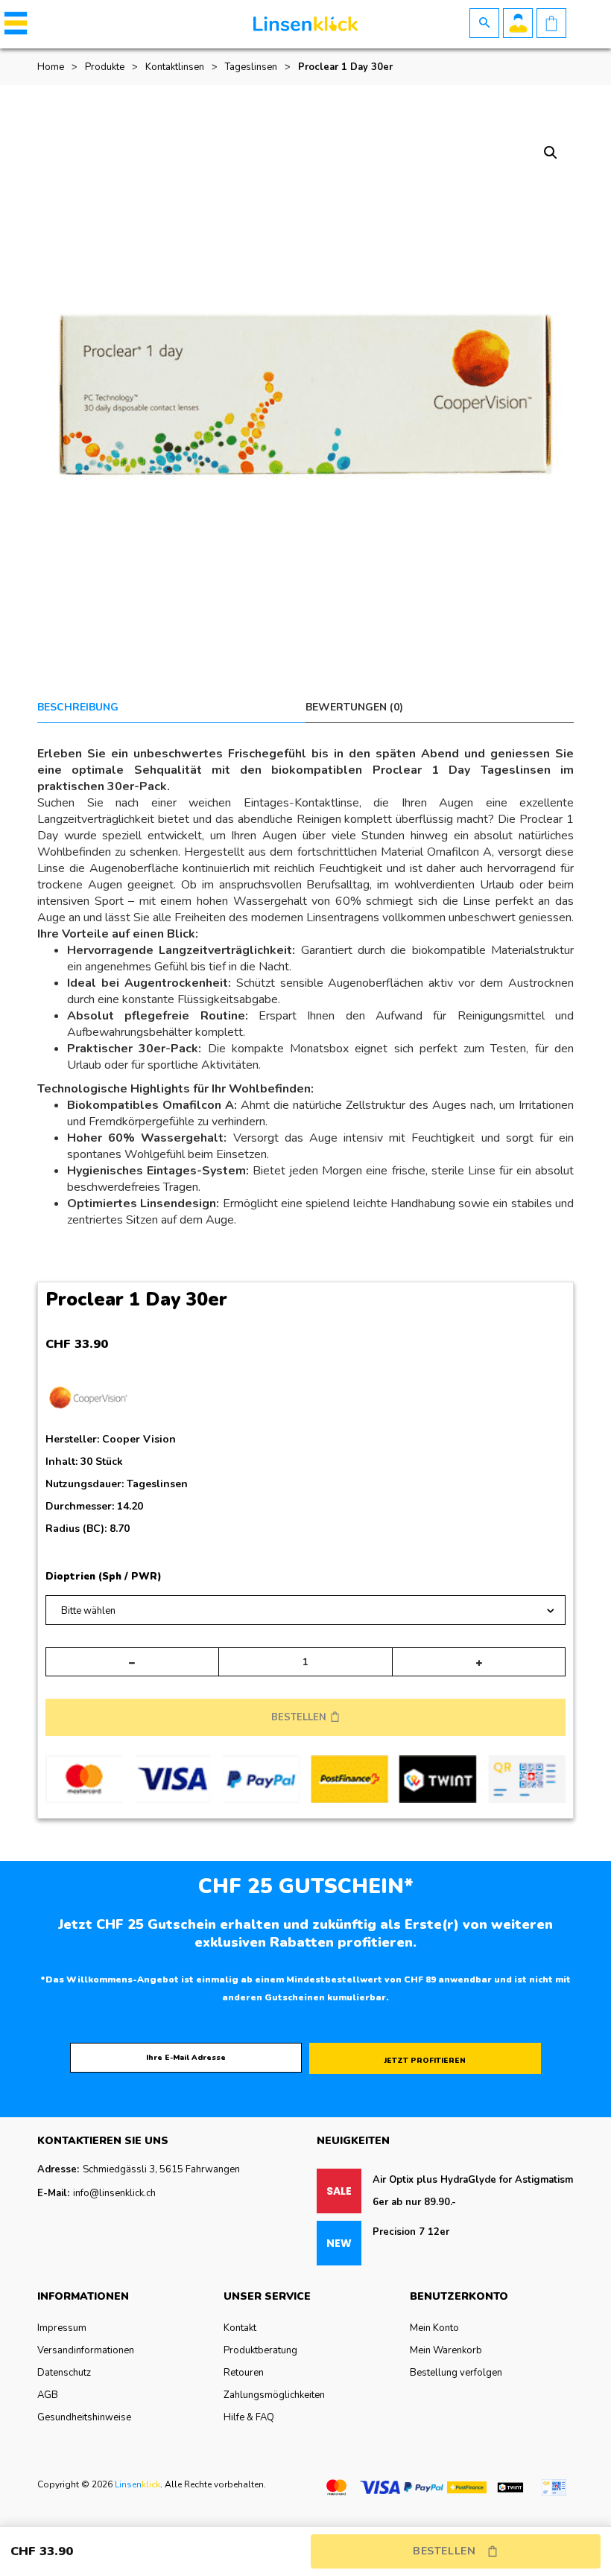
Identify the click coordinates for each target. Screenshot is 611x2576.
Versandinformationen (86, 2350)
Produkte (105, 67)
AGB (48, 2395)
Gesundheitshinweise (84, 2417)
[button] (13, 23)
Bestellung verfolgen (456, 2373)
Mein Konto (434, 2328)
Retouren (244, 2373)
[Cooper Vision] (88, 1401)
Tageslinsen (251, 67)
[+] (479, 1662)
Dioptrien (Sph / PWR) (104, 1577)
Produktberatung (260, 2350)
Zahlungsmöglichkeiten (274, 2395)
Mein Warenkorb (446, 2350)
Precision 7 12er (411, 2232)
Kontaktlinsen (175, 67)
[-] (132, 1662)
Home (51, 67)
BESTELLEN (299, 1717)
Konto (518, 23)
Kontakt (240, 2328)
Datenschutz (64, 2373)
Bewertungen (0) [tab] (354, 707)
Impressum (62, 2328)
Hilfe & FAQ (249, 2417)
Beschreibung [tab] (78, 707)
